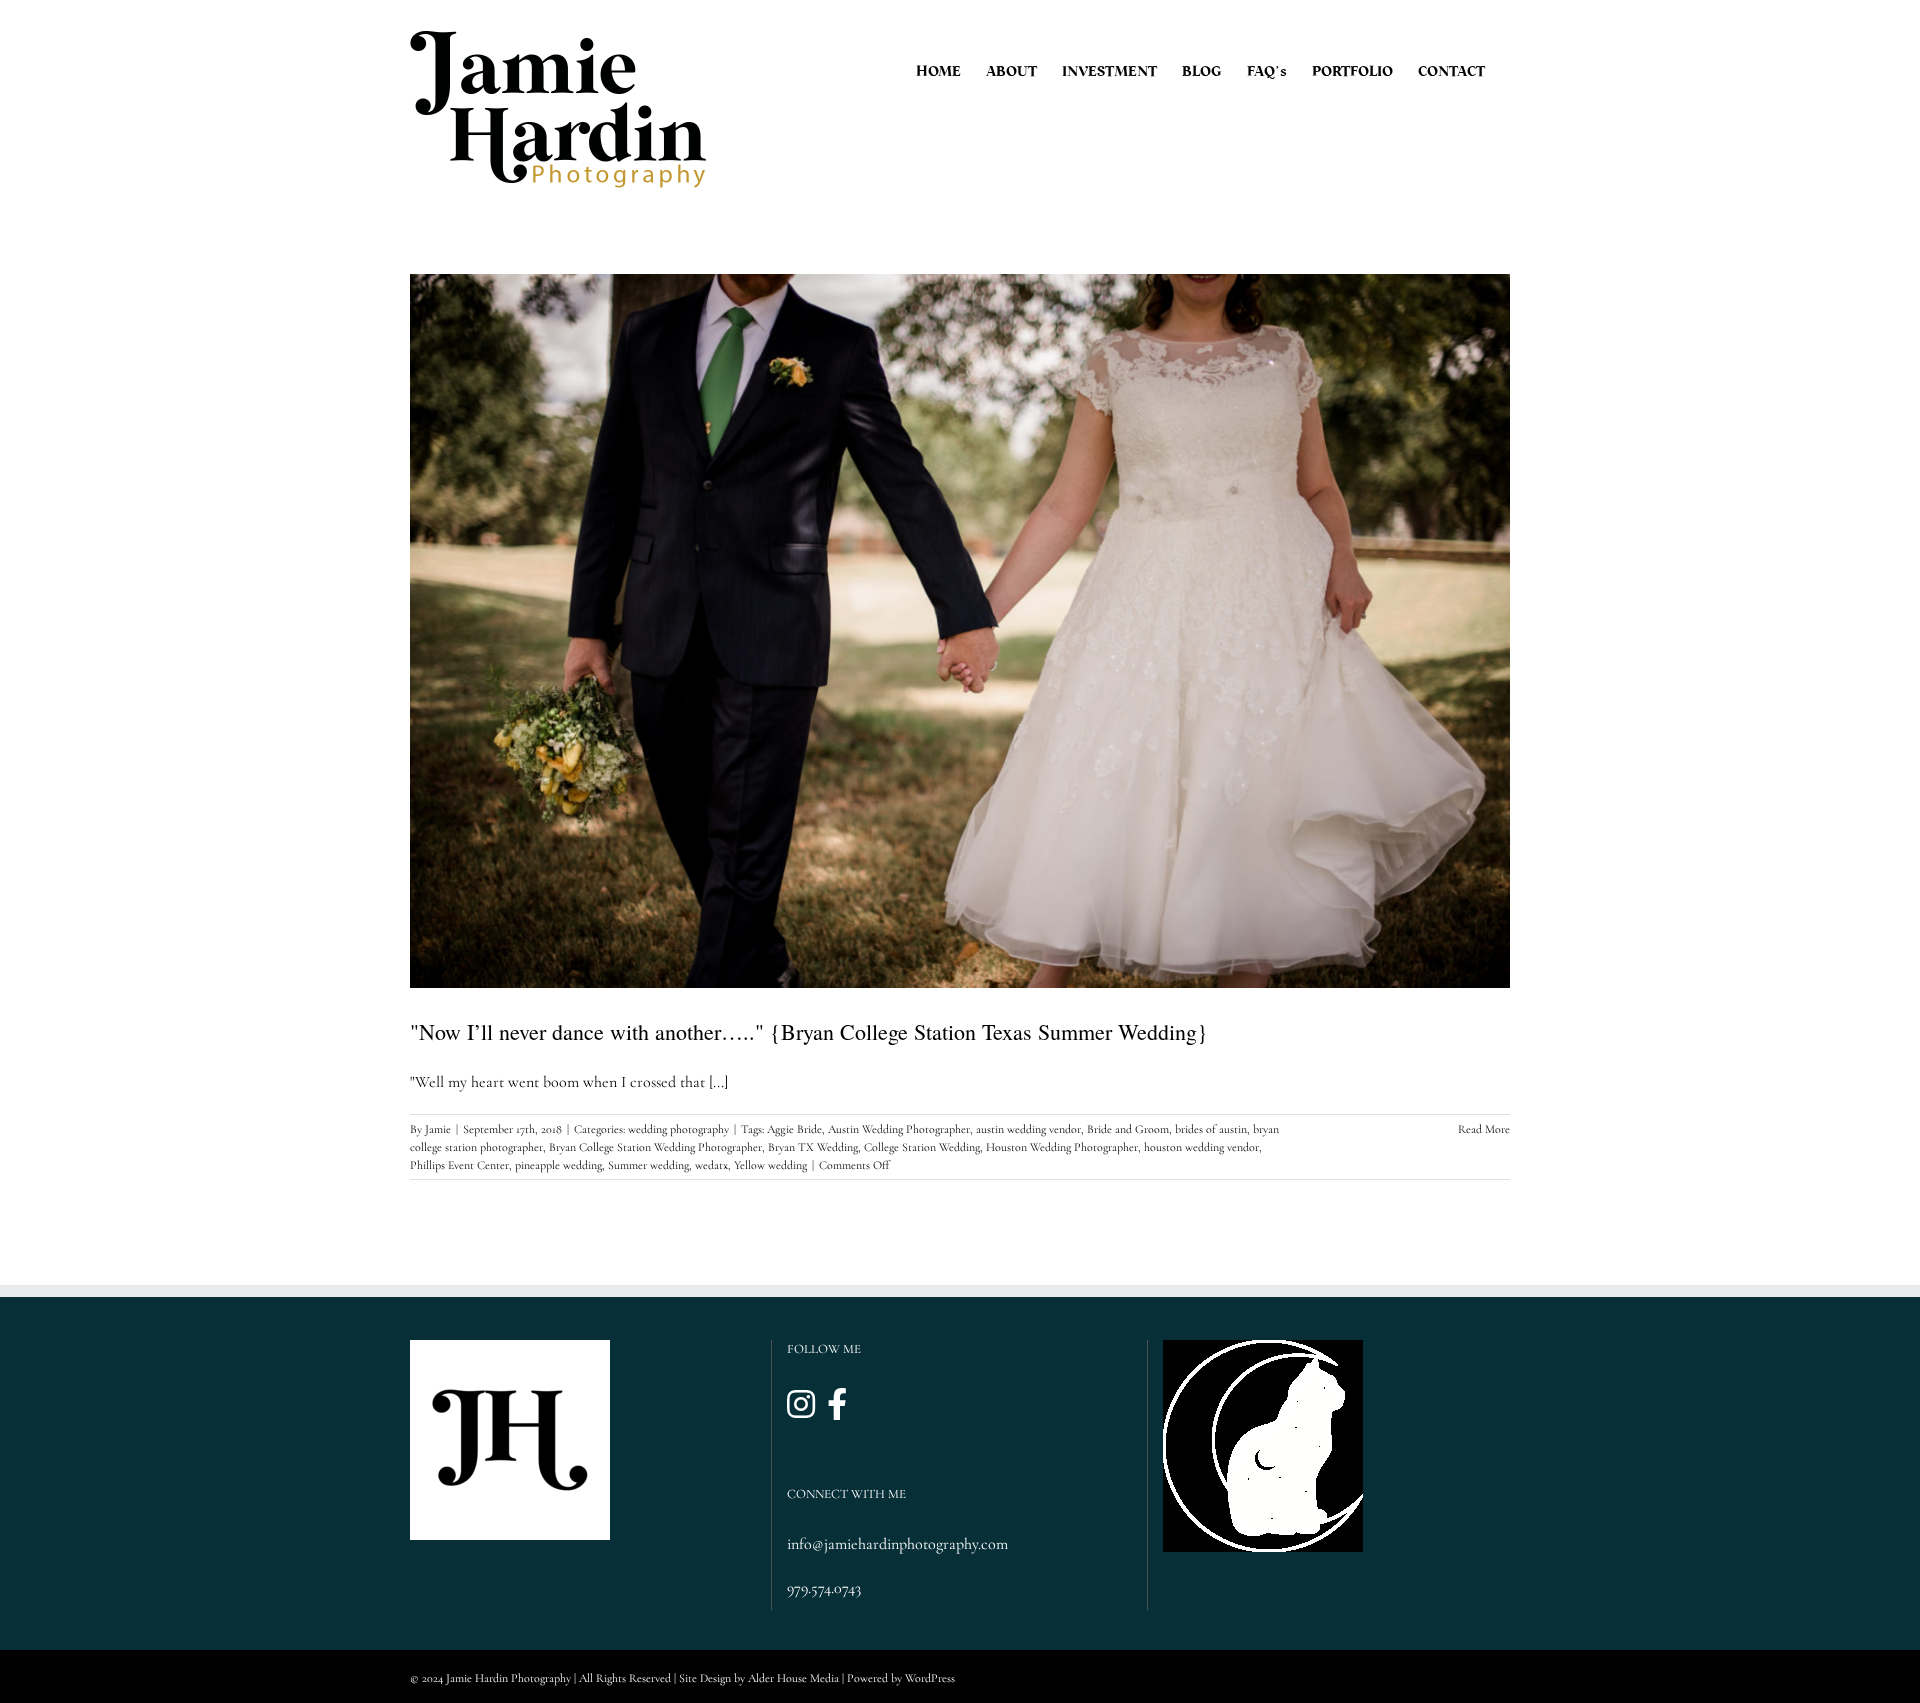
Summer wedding (648, 1165)
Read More (1484, 1129)
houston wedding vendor (1201, 1147)
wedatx (711, 1165)
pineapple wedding (558, 1165)
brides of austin (1211, 1129)
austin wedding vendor (1028, 1129)
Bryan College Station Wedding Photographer (655, 1147)
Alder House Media (793, 1678)
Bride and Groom (1128, 1129)
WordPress (930, 1678)
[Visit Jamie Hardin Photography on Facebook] (837, 1405)
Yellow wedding (770, 1165)
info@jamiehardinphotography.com (897, 1544)
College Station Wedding (922, 1147)
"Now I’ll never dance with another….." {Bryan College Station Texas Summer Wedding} (809, 1031)
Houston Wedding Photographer (1062, 1147)
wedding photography (678, 1129)
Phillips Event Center (459, 1165)
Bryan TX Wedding (813, 1147)
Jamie (438, 1129)
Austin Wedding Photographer (899, 1129)
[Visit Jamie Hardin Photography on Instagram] (801, 1405)
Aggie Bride (794, 1129)
